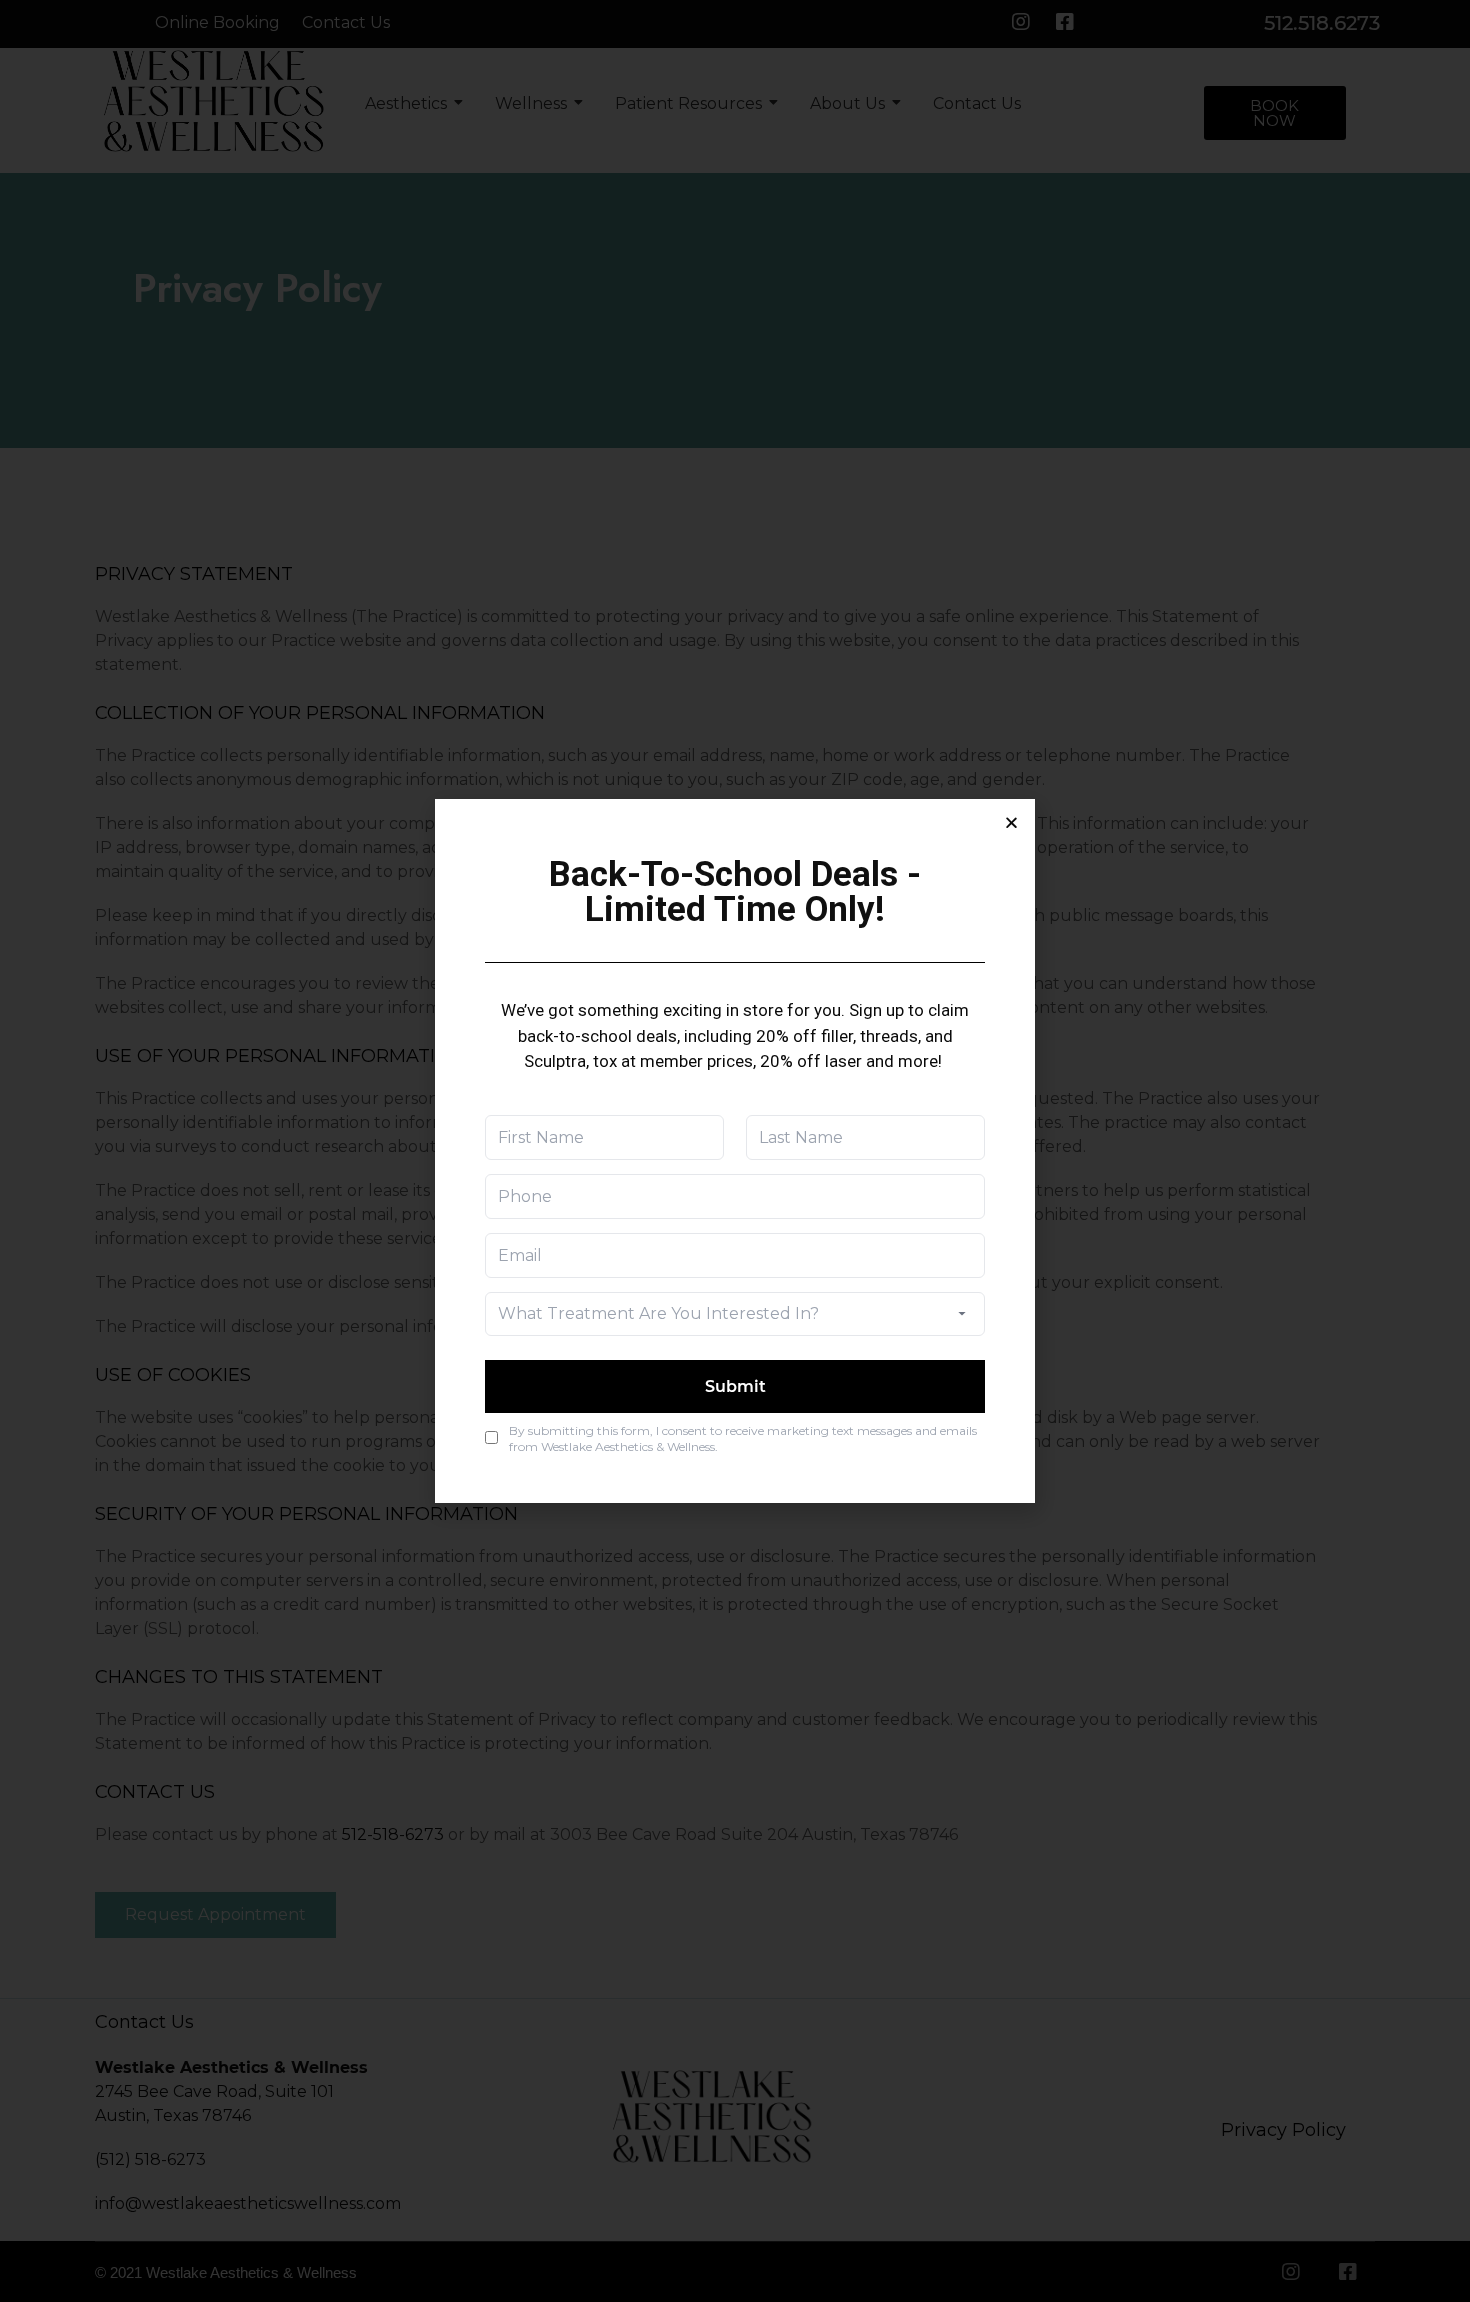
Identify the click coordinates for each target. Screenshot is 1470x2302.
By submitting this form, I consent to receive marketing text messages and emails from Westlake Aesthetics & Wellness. (743, 1438)
